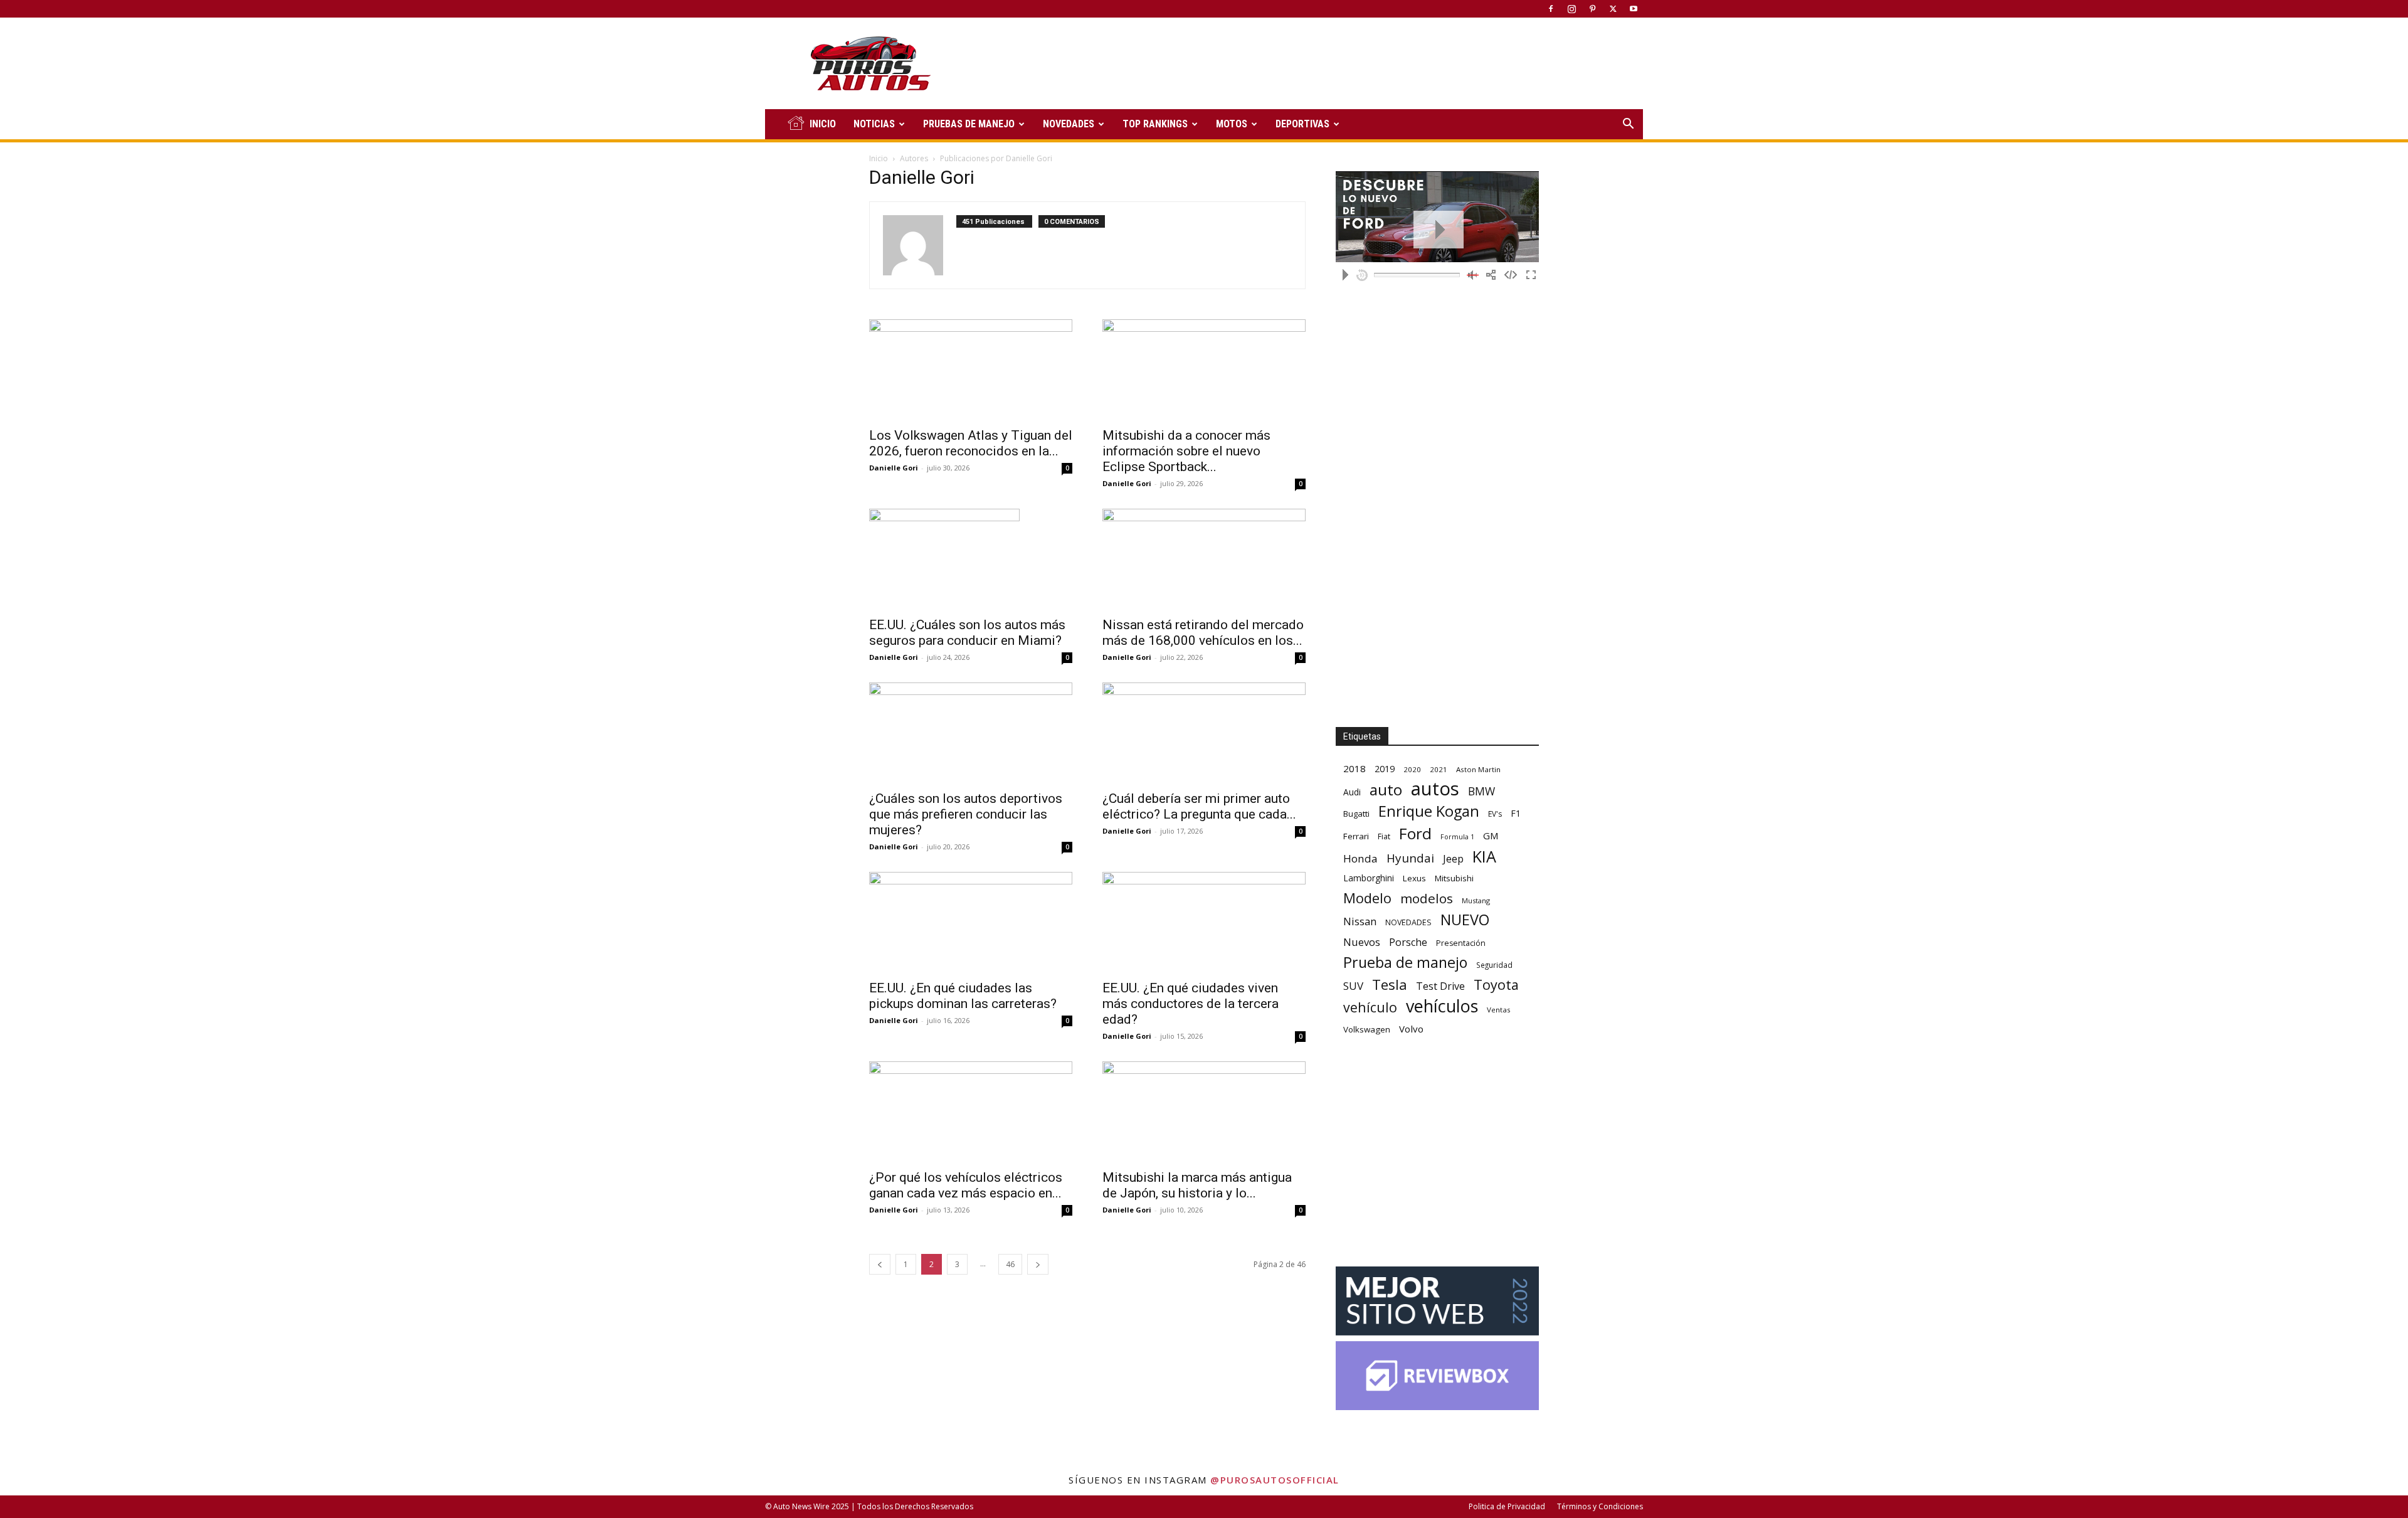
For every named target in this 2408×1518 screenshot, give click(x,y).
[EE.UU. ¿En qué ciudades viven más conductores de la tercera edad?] (1204, 922)
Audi (1352, 792)
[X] (1613, 9)
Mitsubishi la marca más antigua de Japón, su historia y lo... (1197, 1185)
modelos (1427, 899)
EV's (1495, 814)
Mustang (1476, 900)
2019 (1385, 769)
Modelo (1367, 898)
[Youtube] (1634, 9)
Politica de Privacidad (1507, 1506)
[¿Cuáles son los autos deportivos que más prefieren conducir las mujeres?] (971, 733)
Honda (1360, 858)
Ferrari (1356, 836)
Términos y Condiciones (1600, 1506)
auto (1386, 789)
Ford (1415, 833)
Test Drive (1440, 986)
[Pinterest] (1592, 9)
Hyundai (1410, 858)
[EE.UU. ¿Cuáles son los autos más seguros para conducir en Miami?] (971, 559)
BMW (1481, 791)
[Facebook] (1551, 9)
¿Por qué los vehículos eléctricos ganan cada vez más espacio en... (966, 1185)
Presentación (1461, 943)
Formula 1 (1457, 837)
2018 (1354, 768)
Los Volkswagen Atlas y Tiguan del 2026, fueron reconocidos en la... (971, 443)
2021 (1439, 769)
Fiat (1384, 836)
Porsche (1408, 942)
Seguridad (1494, 965)
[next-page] (1038, 1264)
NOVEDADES (1069, 124)
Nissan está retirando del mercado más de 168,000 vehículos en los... (1203, 633)
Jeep (1453, 858)
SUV (1353, 986)
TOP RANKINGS (1155, 124)
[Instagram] (1571, 9)
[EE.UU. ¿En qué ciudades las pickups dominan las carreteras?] (971, 922)
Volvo (1411, 1029)
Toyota (1496, 985)
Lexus (1414, 878)
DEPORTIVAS (1302, 124)
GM (1491, 836)
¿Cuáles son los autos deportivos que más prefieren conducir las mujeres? (966, 814)
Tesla (1390, 985)
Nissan (1360, 921)
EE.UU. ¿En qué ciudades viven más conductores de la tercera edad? (1191, 1004)
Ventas (1499, 1010)
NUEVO (1465, 920)
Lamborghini (1369, 878)
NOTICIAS (874, 124)
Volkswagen (1367, 1029)
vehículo (1370, 1007)
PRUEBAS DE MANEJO (969, 124)
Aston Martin (1478, 769)
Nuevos (1362, 942)
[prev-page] (880, 1264)
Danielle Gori (894, 468)
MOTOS (1232, 124)
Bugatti (1356, 814)
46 (1010, 1264)
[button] (1628, 125)
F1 (1516, 813)
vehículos (1442, 1006)
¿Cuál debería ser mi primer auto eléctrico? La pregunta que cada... (1199, 806)
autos (1435, 789)
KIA (1484, 857)
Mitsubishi (1454, 878)
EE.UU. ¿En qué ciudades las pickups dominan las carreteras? (963, 996)
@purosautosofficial (1275, 1480)
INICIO (823, 124)
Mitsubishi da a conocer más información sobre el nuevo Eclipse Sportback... (1186, 451)
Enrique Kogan (1429, 811)
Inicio (879, 158)
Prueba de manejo (1405, 963)
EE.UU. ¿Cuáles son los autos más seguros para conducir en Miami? (967, 633)
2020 (1412, 769)
